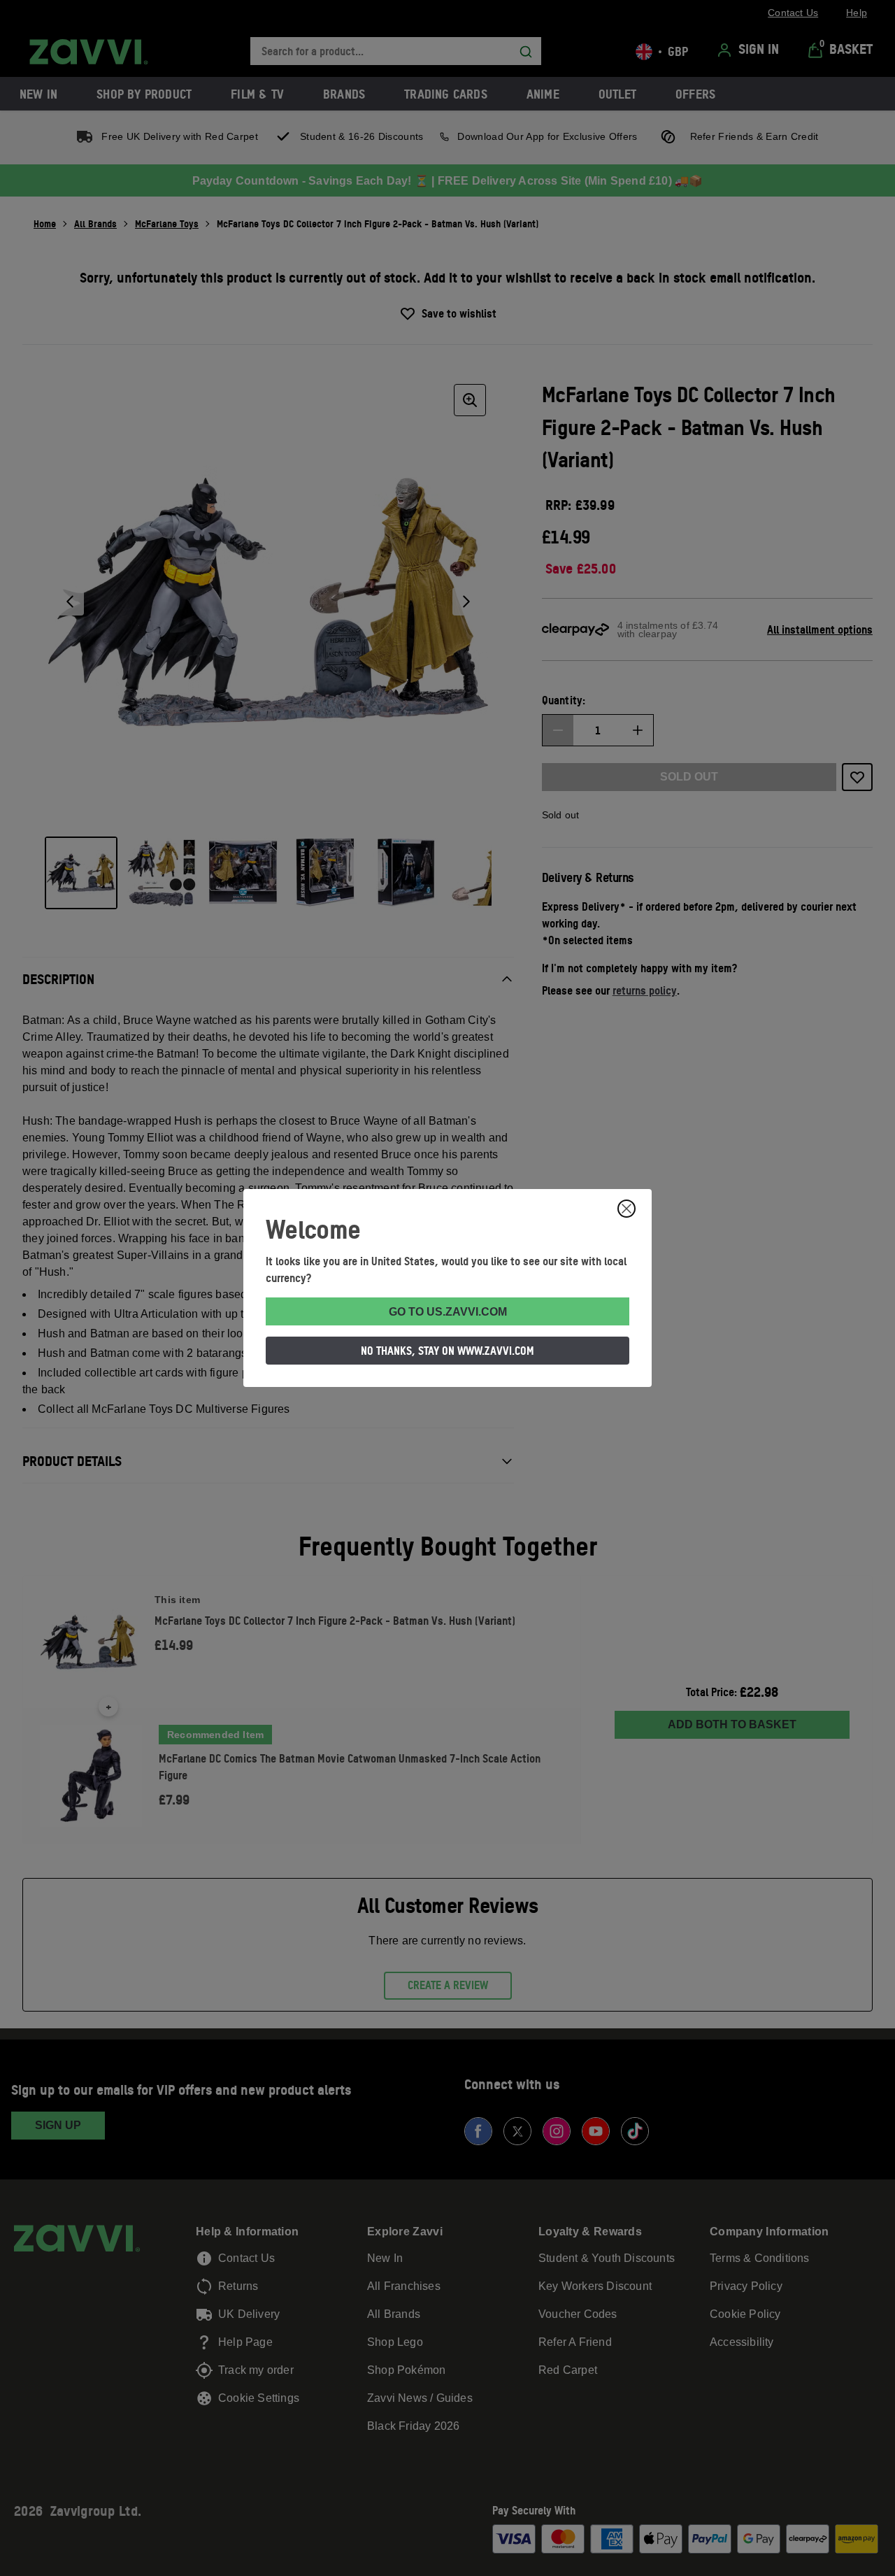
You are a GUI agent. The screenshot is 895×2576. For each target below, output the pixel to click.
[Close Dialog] (626, 1209)
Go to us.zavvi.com (448, 1312)
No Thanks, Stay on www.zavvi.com (447, 1351)
